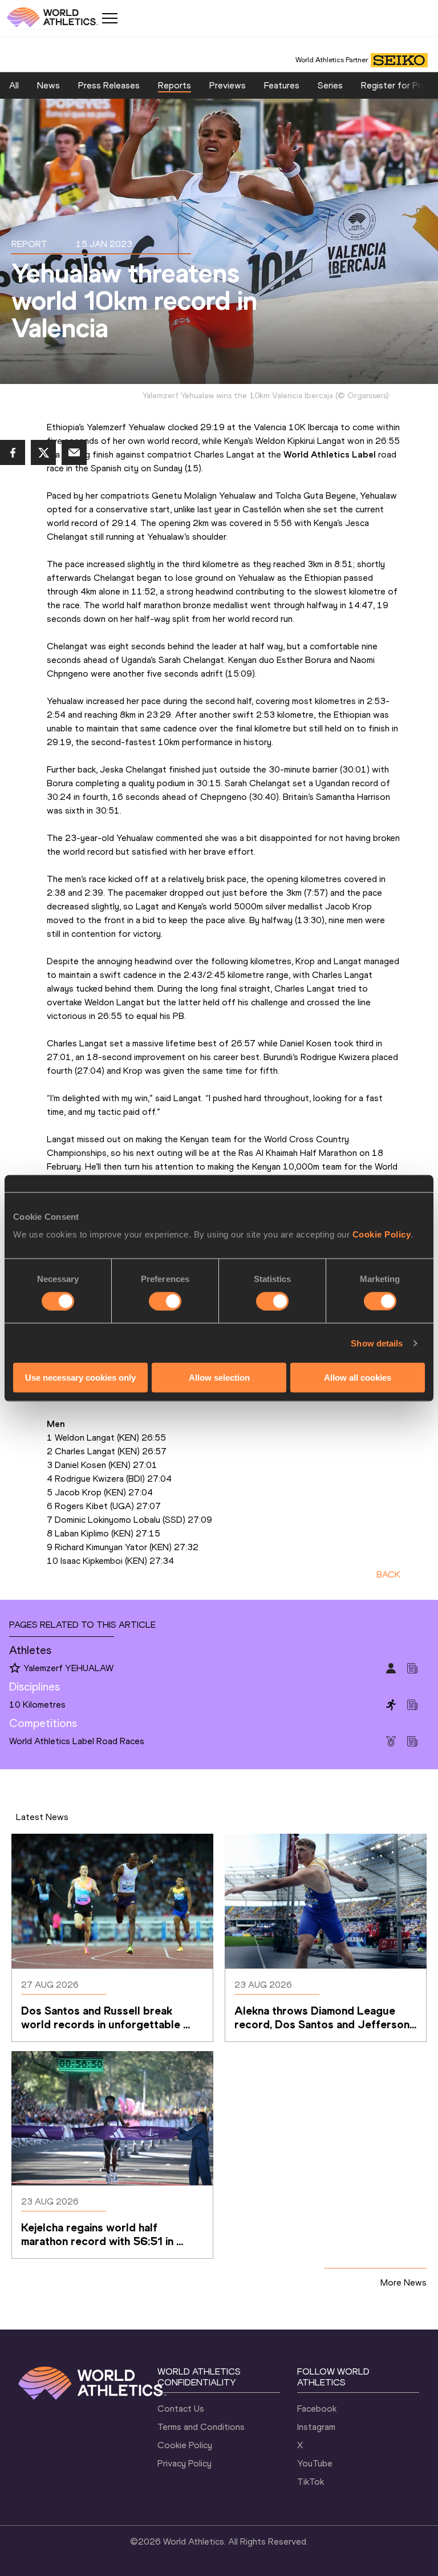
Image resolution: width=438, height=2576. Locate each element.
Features (282, 85)
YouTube (315, 2463)
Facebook (317, 2409)
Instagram (316, 2427)
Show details (377, 1343)
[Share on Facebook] (13, 452)
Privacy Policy (184, 2463)
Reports (175, 85)
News (48, 85)
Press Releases (109, 85)
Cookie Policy (382, 1234)
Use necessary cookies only (80, 1378)
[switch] (165, 1301)
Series (330, 85)
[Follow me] (15, 1669)
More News (403, 2282)
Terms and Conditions (201, 2427)
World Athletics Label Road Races (77, 1741)
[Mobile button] (109, 18)
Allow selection (219, 1378)
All (14, 85)
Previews (228, 85)
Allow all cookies (358, 1378)
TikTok (311, 2482)
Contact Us (181, 2409)
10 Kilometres (37, 1704)
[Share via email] (74, 452)
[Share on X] (43, 452)
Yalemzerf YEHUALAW (68, 1668)
